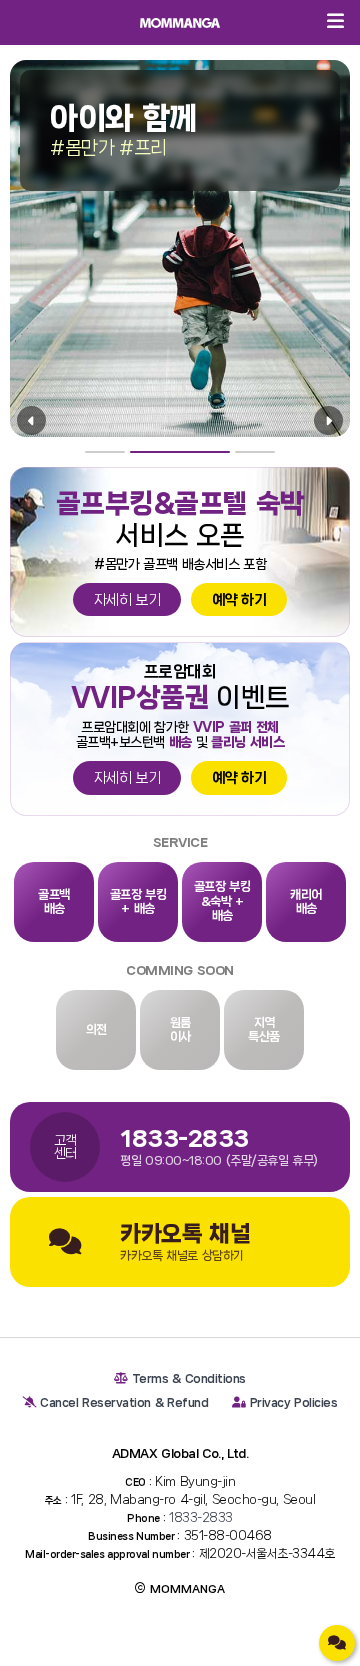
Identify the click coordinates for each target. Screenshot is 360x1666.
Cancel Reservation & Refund (124, 1403)
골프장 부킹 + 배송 (138, 901)
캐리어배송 (306, 901)
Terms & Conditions (189, 1379)
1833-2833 (201, 1517)
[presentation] (31, 420)
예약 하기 (239, 600)
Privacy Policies (294, 1403)
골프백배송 (54, 901)
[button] (105, 452)
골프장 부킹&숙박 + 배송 (222, 901)
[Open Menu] (335, 22)
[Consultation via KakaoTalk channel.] (337, 1643)
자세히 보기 (127, 600)
